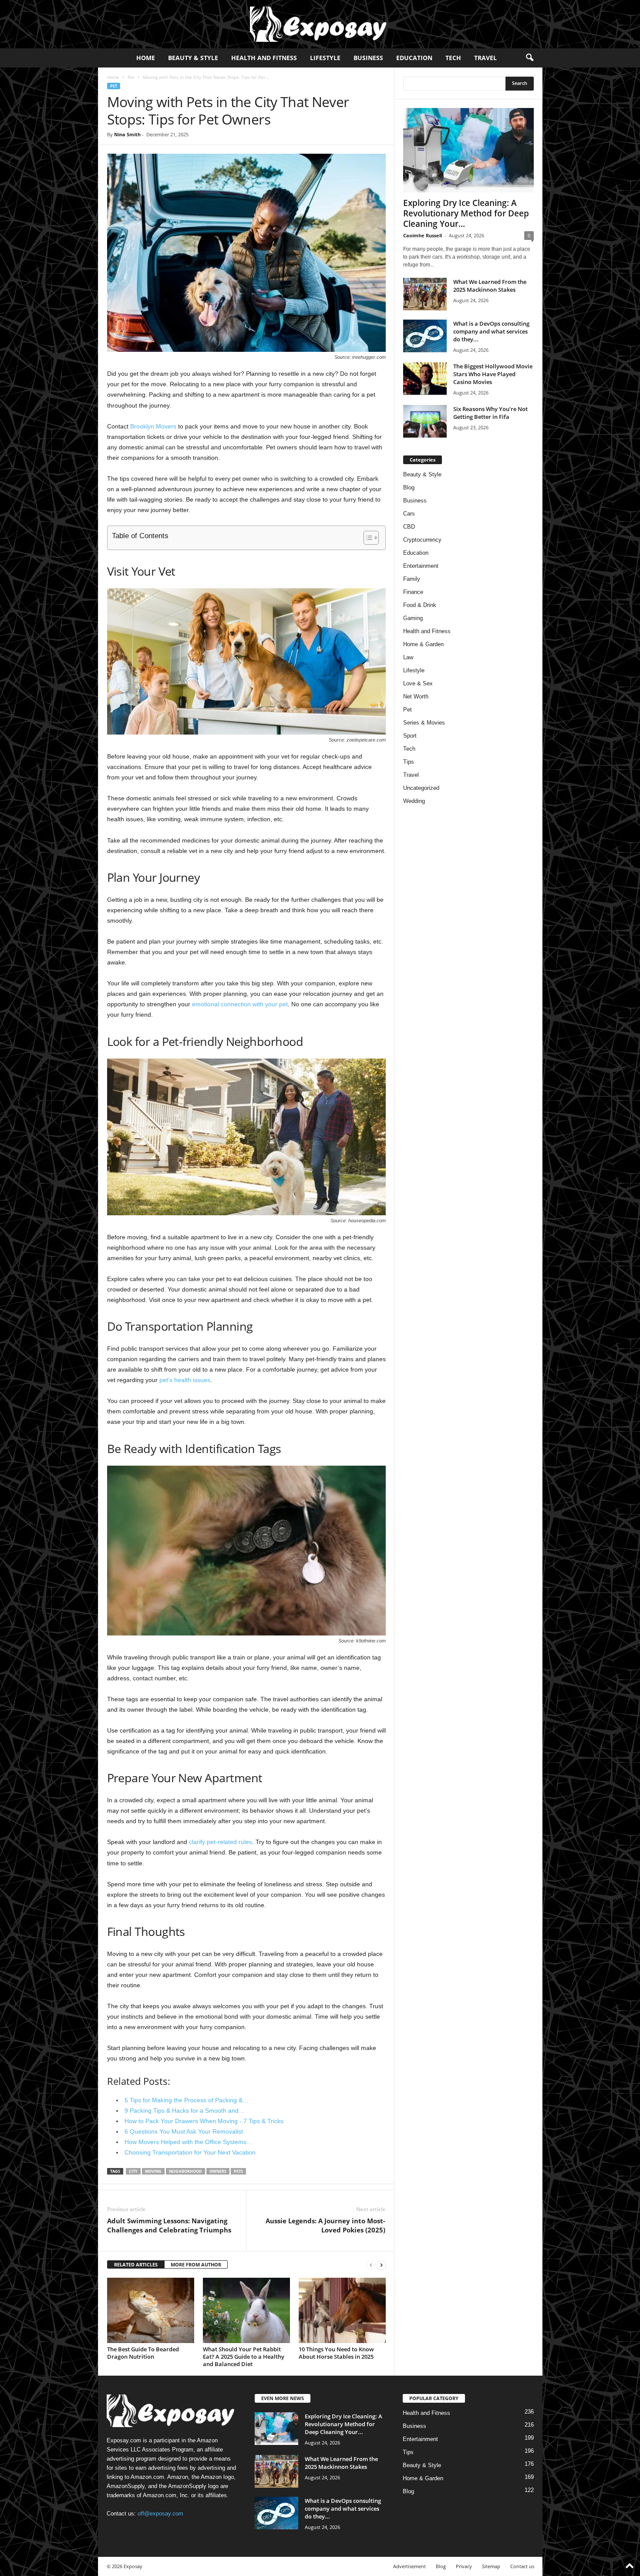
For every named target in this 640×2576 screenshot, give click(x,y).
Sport (410, 736)
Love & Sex (418, 683)
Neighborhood (185, 2171)
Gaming (413, 618)
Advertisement (409, 2566)
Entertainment (421, 566)
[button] (529, 58)
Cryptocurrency (422, 540)
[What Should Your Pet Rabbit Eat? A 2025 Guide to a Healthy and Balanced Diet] (246, 2310)
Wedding (414, 801)
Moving (153, 2171)
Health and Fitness (264, 58)
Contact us (522, 2566)
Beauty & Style (193, 58)
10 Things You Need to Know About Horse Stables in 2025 (336, 2353)
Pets (238, 2171)
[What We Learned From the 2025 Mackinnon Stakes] (425, 294)
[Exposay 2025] (320, 24)
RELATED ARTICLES (136, 2264)
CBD (409, 527)
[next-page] (381, 2265)
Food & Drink (420, 605)
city (133, 2171)
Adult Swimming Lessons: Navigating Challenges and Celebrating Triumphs (169, 2225)
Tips (409, 762)
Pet (131, 77)
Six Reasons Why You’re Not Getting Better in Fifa (490, 413)
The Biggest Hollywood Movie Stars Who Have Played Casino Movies (493, 374)
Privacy (464, 2566)
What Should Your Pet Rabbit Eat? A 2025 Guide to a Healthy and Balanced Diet (244, 2357)
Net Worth (416, 696)
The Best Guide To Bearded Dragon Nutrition (143, 2353)
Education (414, 58)
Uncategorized (421, 788)
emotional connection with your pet (240, 1004)
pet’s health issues (185, 1380)
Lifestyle (325, 58)
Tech (453, 58)
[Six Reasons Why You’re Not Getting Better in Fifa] (425, 421)
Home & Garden (423, 644)
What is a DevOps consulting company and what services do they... (491, 331)
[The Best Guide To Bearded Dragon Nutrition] (151, 2310)
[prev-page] (371, 2265)
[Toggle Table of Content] (367, 538)
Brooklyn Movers (153, 426)
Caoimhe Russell (423, 235)
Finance (413, 592)
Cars (409, 514)
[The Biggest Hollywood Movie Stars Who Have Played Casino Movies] (425, 379)
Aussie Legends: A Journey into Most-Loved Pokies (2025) (325, 2225)
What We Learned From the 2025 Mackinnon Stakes (490, 286)
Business (368, 58)
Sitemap (491, 2566)
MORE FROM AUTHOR (196, 2264)
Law (408, 657)
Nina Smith (127, 134)
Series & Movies (424, 723)
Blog (409, 487)
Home (146, 58)
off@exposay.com (160, 2514)
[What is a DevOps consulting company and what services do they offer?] (425, 336)
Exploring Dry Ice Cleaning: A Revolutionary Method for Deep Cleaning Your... (466, 213)
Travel (485, 58)
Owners (218, 2171)
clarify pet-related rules (221, 1842)
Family (412, 579)
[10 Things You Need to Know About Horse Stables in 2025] (342, 2310)
